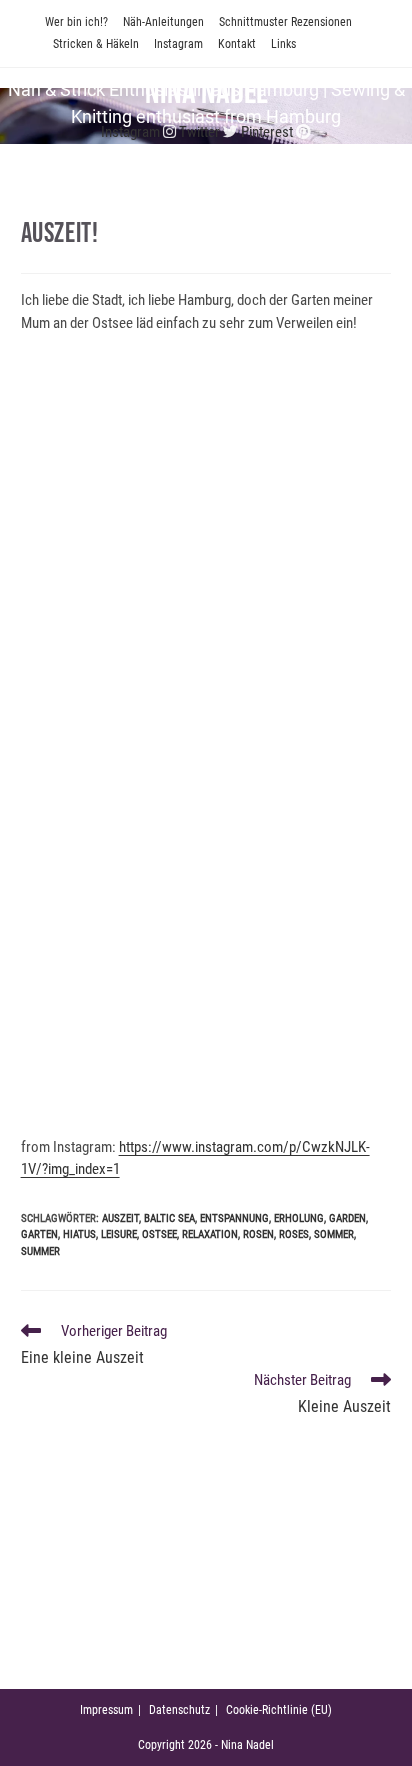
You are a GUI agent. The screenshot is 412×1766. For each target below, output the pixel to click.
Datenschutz (179, 1710)
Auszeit (120, 1218)
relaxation (210, 1234)
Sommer (334, 1234)
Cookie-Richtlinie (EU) (279, 1710)
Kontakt (237, 44)
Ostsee (159, 1234)
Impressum (106, 1710)
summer (40, 1251)
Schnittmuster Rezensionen (285, 22)
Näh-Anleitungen (163, 22)
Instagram (178, 44)
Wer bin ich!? (76, 22)
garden (347, 1218)
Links (283, 44)
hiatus (79, 1234)
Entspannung (234, 1218)
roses (294, 1234)
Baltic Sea (169, 1218)
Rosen (258, 1234)
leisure (119, 1234)
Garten (39, 1234)
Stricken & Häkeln (96, 44)
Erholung (299, 1218)
